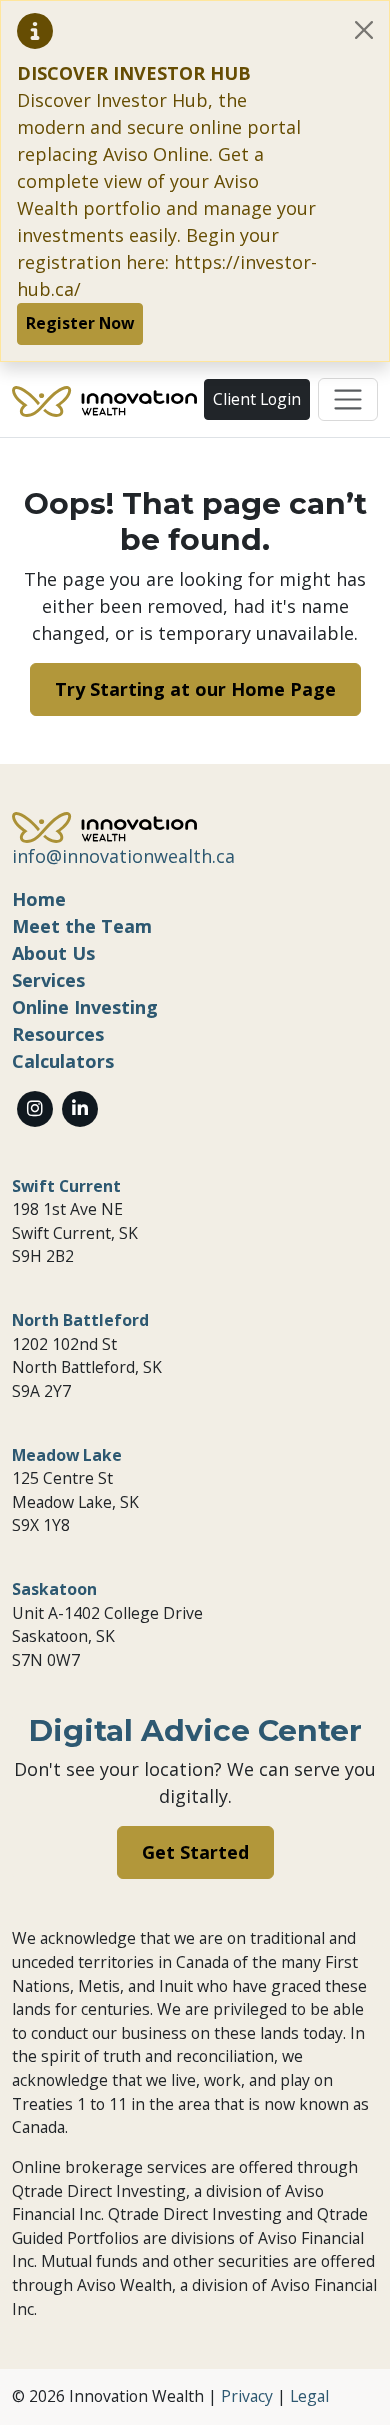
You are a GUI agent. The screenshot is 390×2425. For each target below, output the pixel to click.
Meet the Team (82, 926)
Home (39, 899)
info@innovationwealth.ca (123, 856)
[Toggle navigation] (348, 400)
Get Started (195, 1852)
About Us (53, 953)
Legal (309, 2396)
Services (48, 980)
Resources (58, 1034)
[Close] (364, 30)
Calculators (63, 1061)
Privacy (247, 2396)
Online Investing (85, 1007)
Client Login (257, 399)
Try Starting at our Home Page (195, 689)
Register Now (80, 323)
